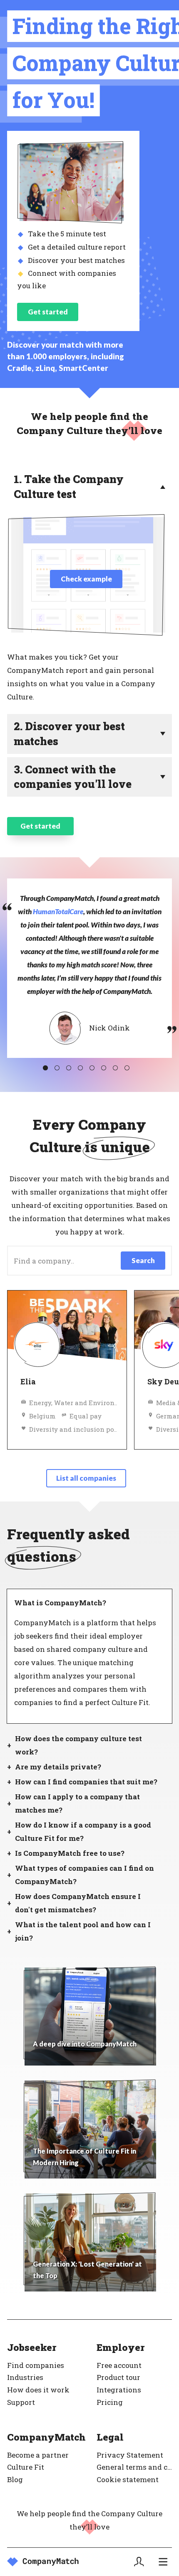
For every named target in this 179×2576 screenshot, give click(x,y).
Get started (48, 312)
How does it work (38, 2390)
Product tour (118, 2377)
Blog (15, 2479)
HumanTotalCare (58, 911)
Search (143, 1260)
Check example (86, 579)
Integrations (119, 2390)
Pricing (110, 2402)
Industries (25, 2377)
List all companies (86, 1478)
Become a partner (38, 2455)
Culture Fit (26, 2467)
